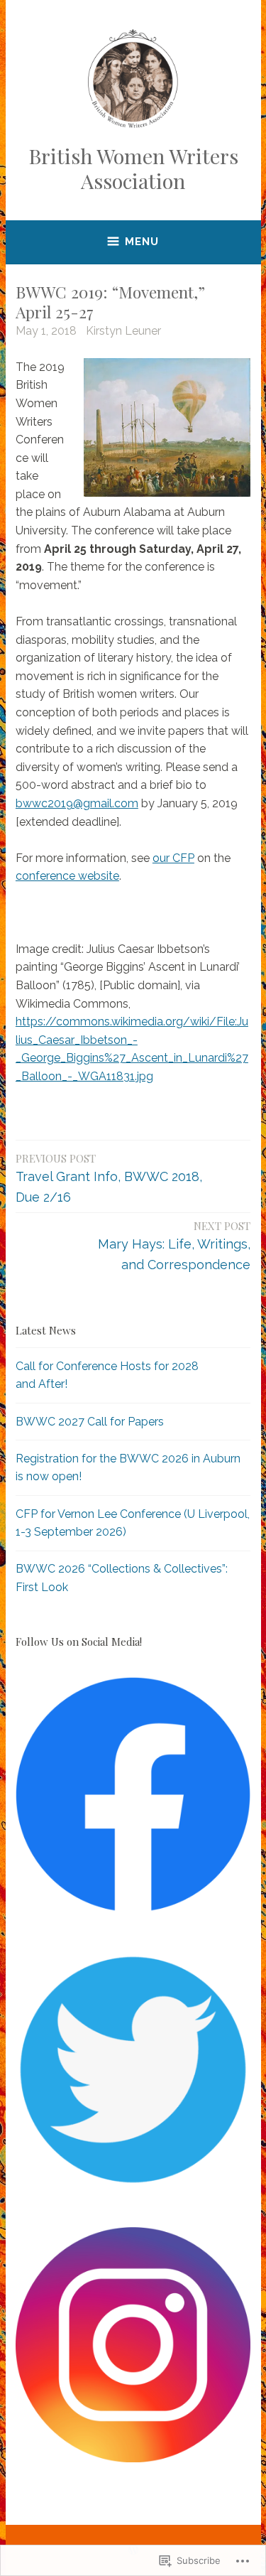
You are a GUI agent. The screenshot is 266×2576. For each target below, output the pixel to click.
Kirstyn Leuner (123, 331)
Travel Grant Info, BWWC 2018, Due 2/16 (109, 1178)
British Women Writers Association (133, 168)
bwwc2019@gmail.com (77, 803)
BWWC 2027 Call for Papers (90, 1422)
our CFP (173, 858)
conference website (67, 876)
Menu (142, 242)
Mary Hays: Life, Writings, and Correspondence (174, 1245)
